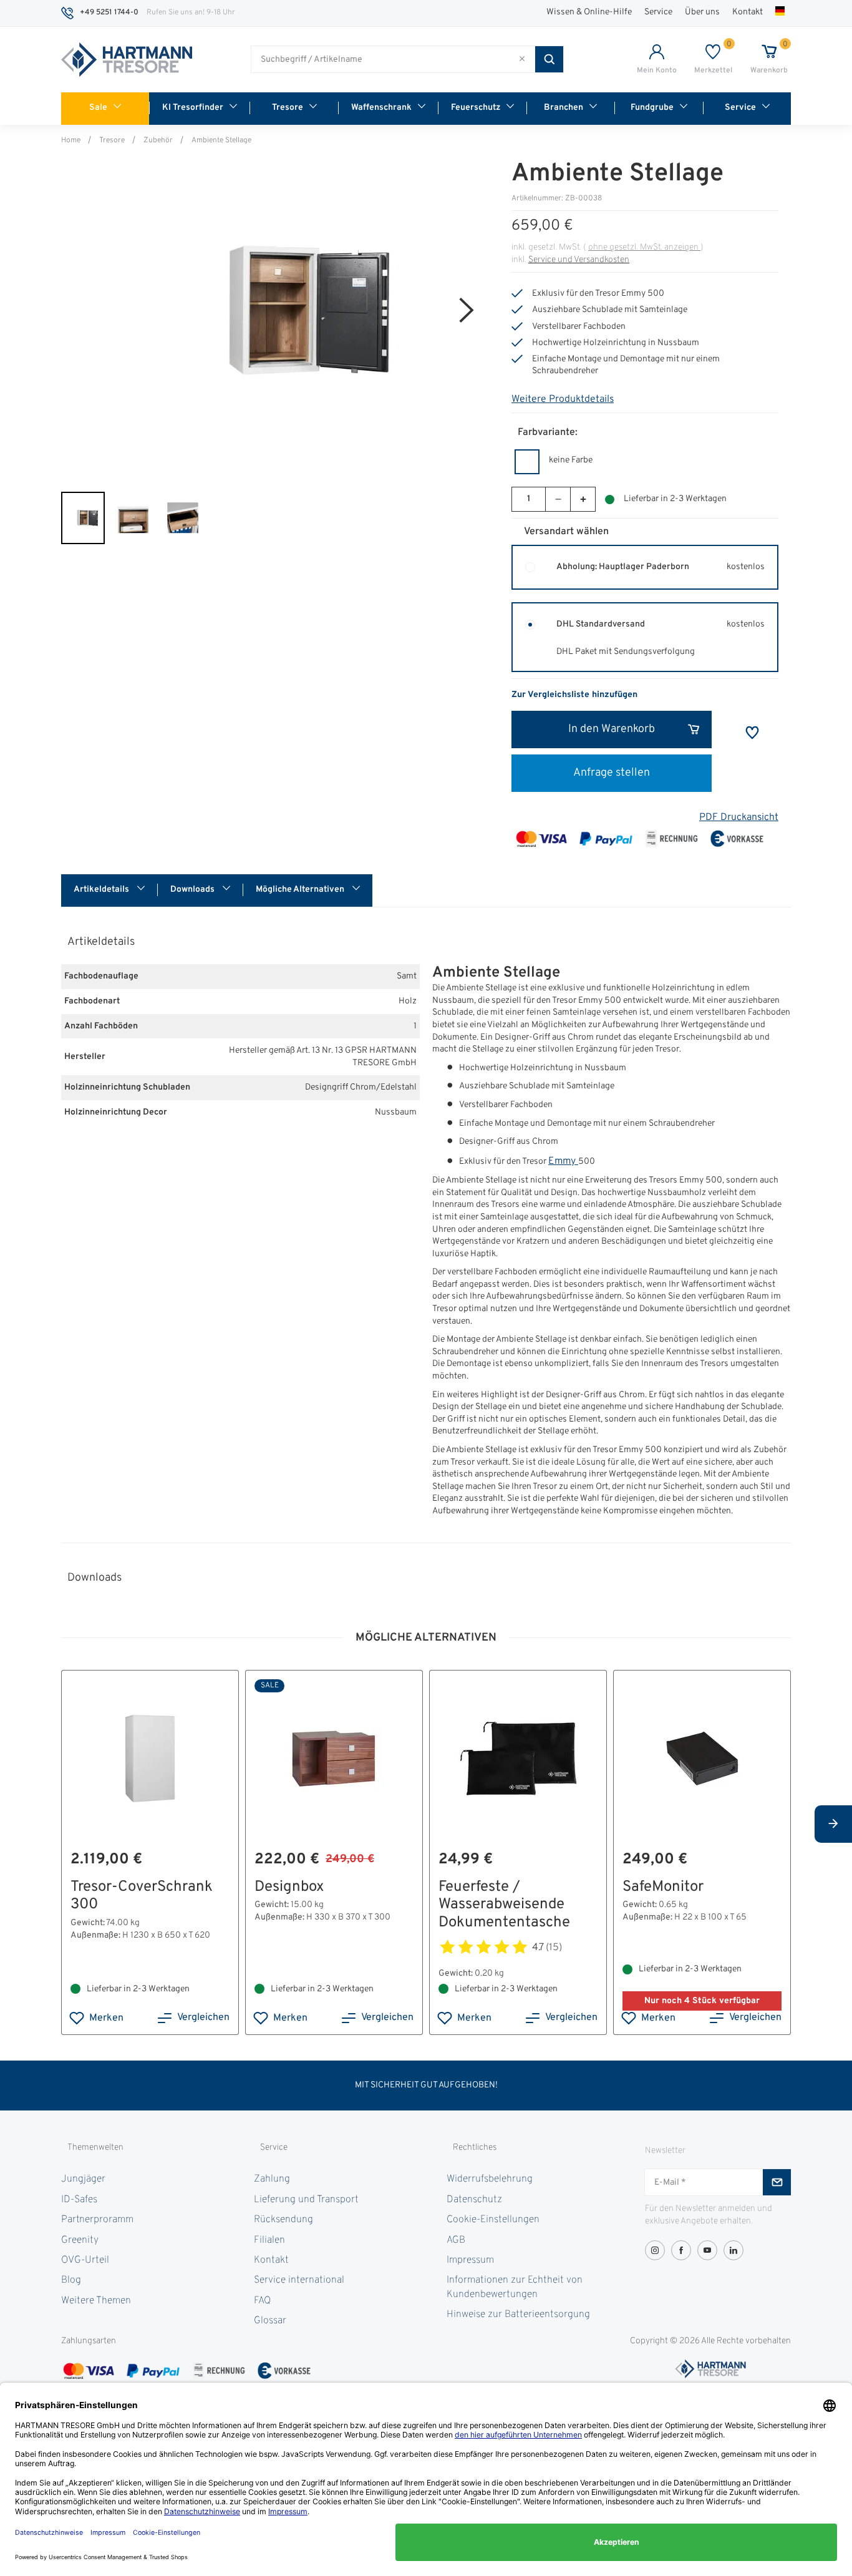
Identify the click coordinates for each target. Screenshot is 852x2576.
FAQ (262, 2301)
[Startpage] (127, 60)
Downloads (193, 890)
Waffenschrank (381, 108)
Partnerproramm (97, 2220)
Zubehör (158, 140)
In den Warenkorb (612, 729)
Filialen (269, 2240)
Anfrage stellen (612, 773)
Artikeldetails (102, 890)
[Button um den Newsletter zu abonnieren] (777, 2182)
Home (71, 140)
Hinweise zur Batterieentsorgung (518, 2315)
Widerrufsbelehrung (490, 2179)
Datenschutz (474, 2200)
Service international (299, 2280)
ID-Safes (79, 2200)
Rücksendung (283, 2220)
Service (658, 12)
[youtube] (707, 2250)
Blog (71, 2280)
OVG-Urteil (85, 2260)
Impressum (470, 2260)
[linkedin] (733, 2250)
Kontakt (748, 12)
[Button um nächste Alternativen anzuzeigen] (833, 1824)
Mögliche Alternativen (301, 890)
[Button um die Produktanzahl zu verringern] (558, 499)
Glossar (270, 2321)
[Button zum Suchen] (549, 59)
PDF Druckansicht (739, 817)
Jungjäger (83, 2179)
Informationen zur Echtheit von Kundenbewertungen (515, 2287)
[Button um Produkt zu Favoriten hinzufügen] (752, 733)
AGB (456, 2240)
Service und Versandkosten (579, 260)
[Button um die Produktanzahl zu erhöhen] (583, 499)
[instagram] (655, 2250)
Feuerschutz (476, 108)
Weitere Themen (96, 2301)
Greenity (80, 2240)
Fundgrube (652, 108)
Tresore (288, 108)
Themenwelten (95, 2148)
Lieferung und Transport (306, 2200)
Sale (98, 108)
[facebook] (681, 2250)
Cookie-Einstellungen (493, 2220)
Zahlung (272, 2179)
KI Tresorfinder (193, 108)
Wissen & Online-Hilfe (589, 12)
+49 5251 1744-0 (109, 12)
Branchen (564, 108)
